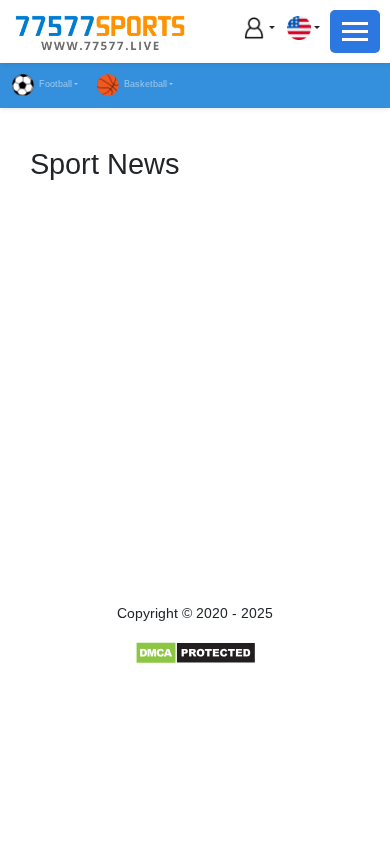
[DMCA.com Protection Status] (195, 652)
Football (55, 84)
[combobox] (303, 27)
